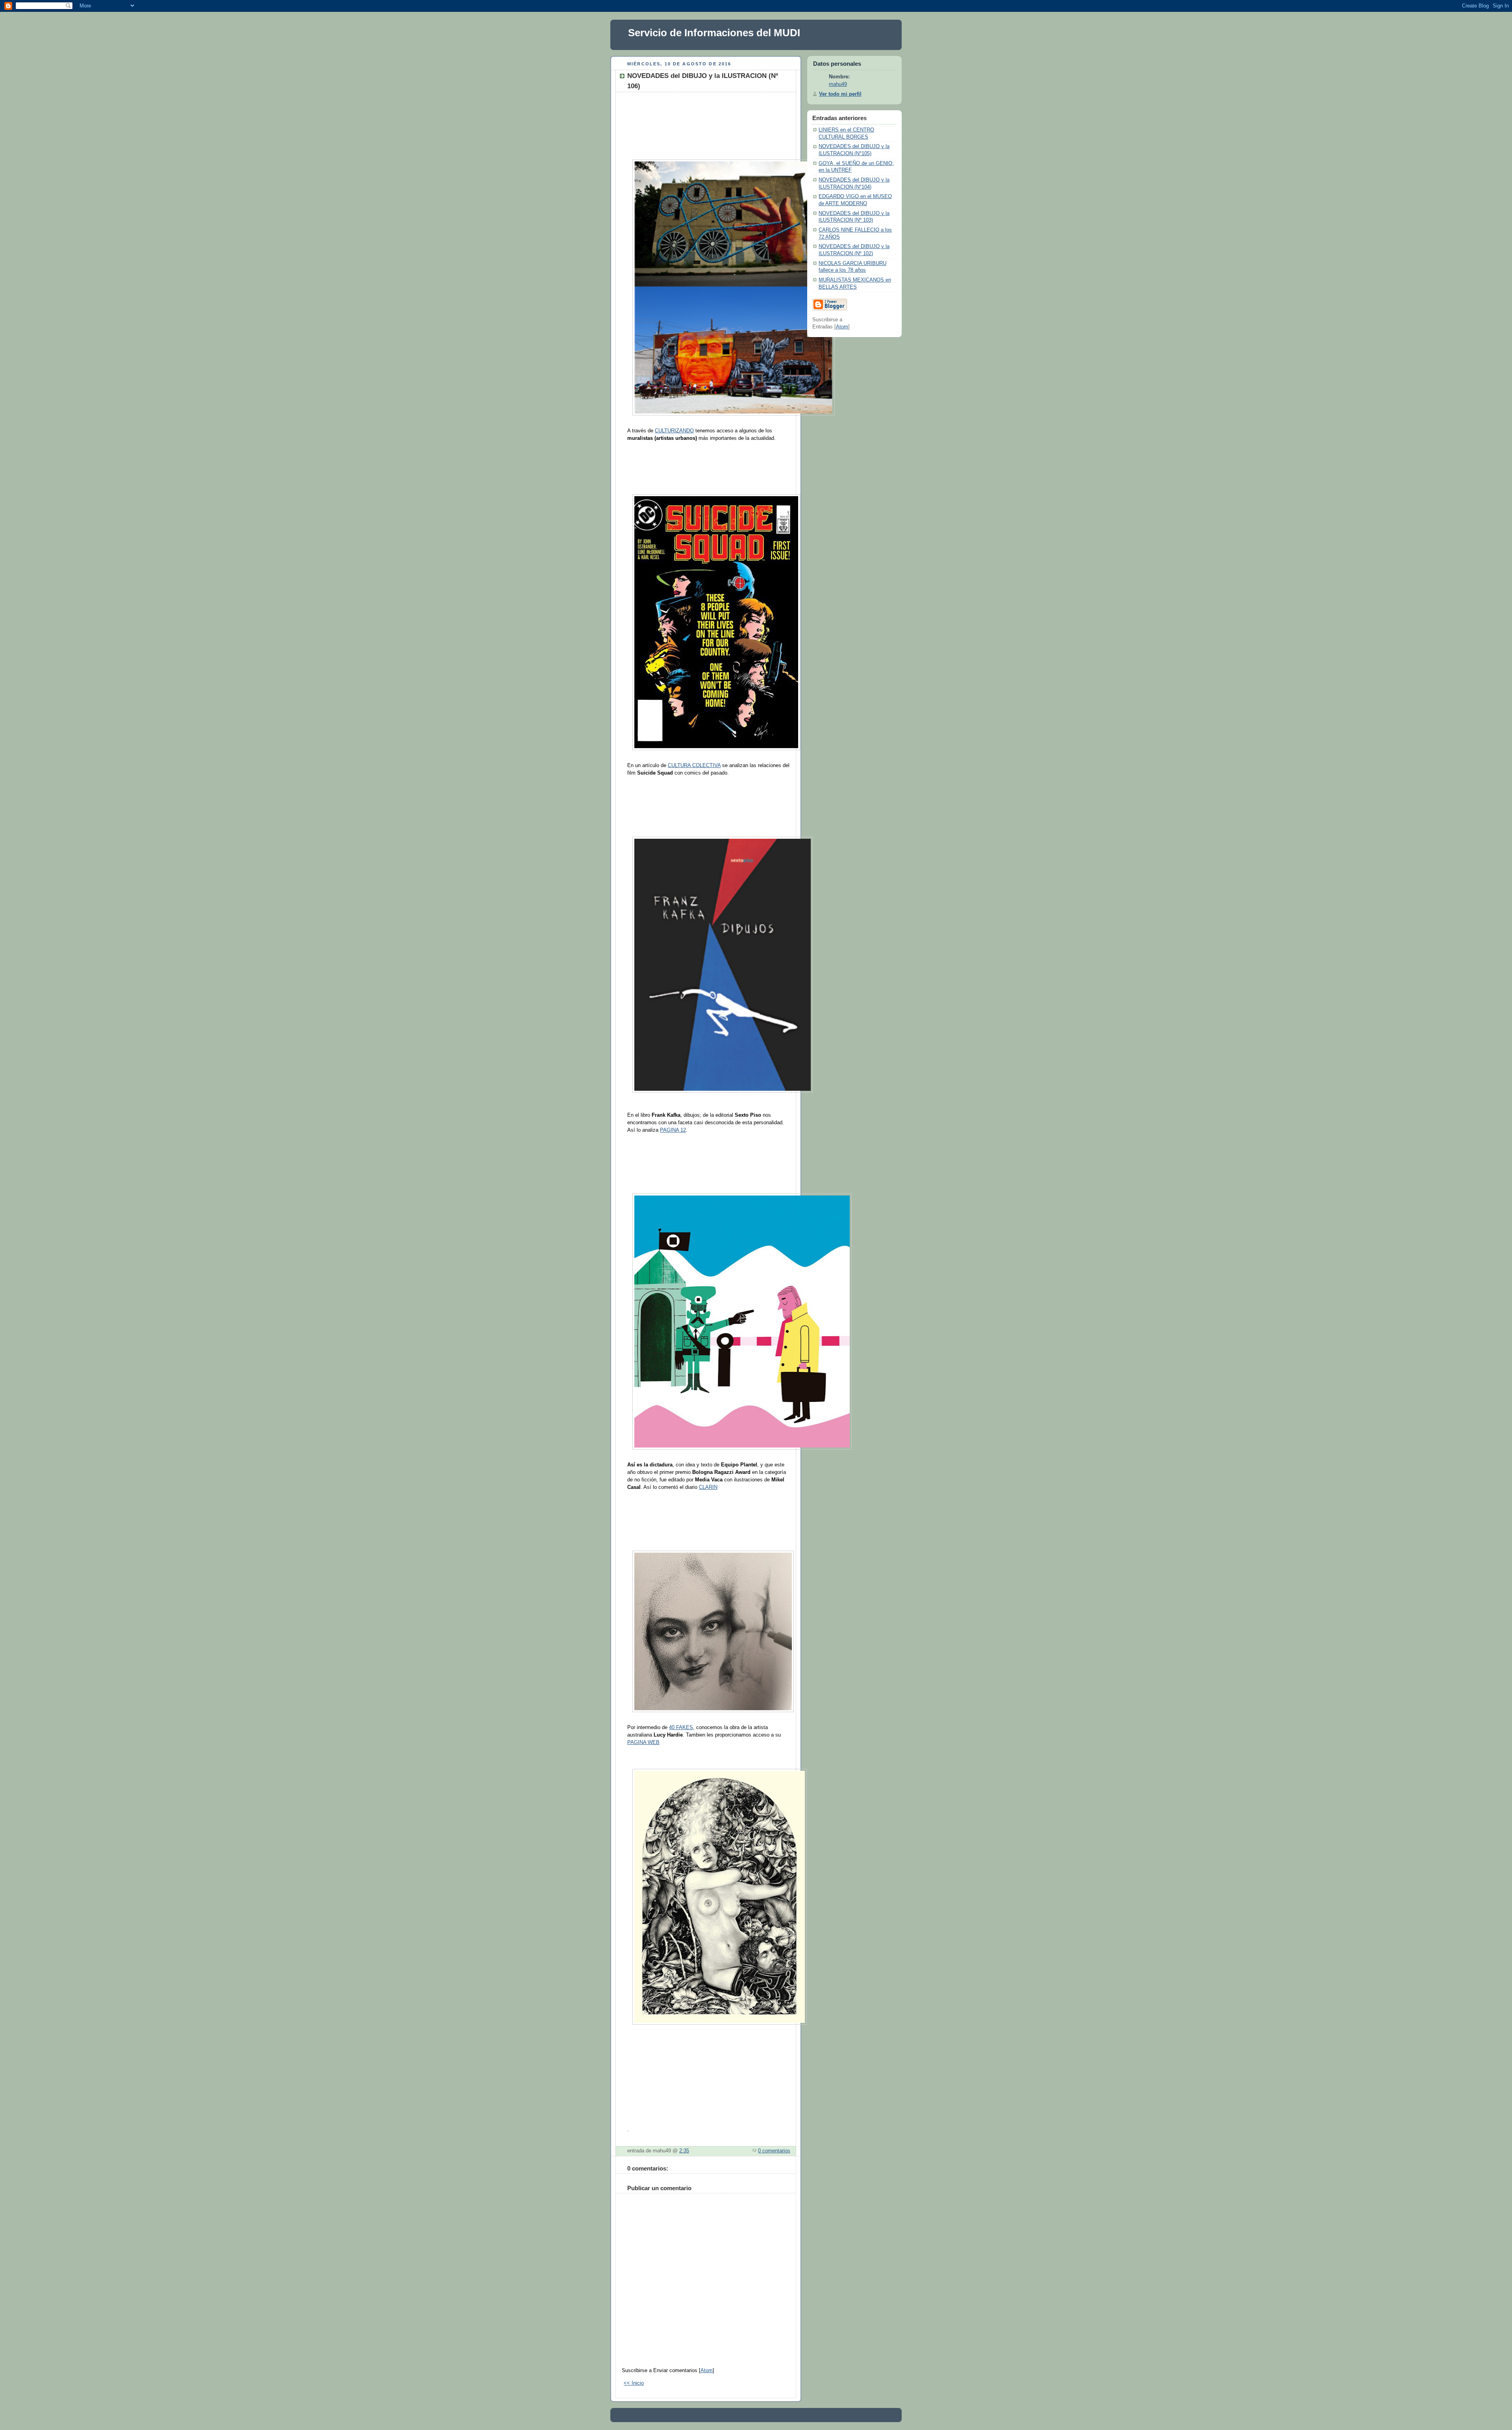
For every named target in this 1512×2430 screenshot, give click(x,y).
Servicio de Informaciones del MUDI (714, 33)
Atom (707, 2371)
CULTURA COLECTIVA (694, 766)
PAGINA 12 (673, 1130)
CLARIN (708, 1487)
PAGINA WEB (643, 1742)
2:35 (684, 2151)
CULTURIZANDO (674, 431)
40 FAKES (681, 1728)
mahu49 (838, 84)
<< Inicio (634, 2383)
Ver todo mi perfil (840, 94)
